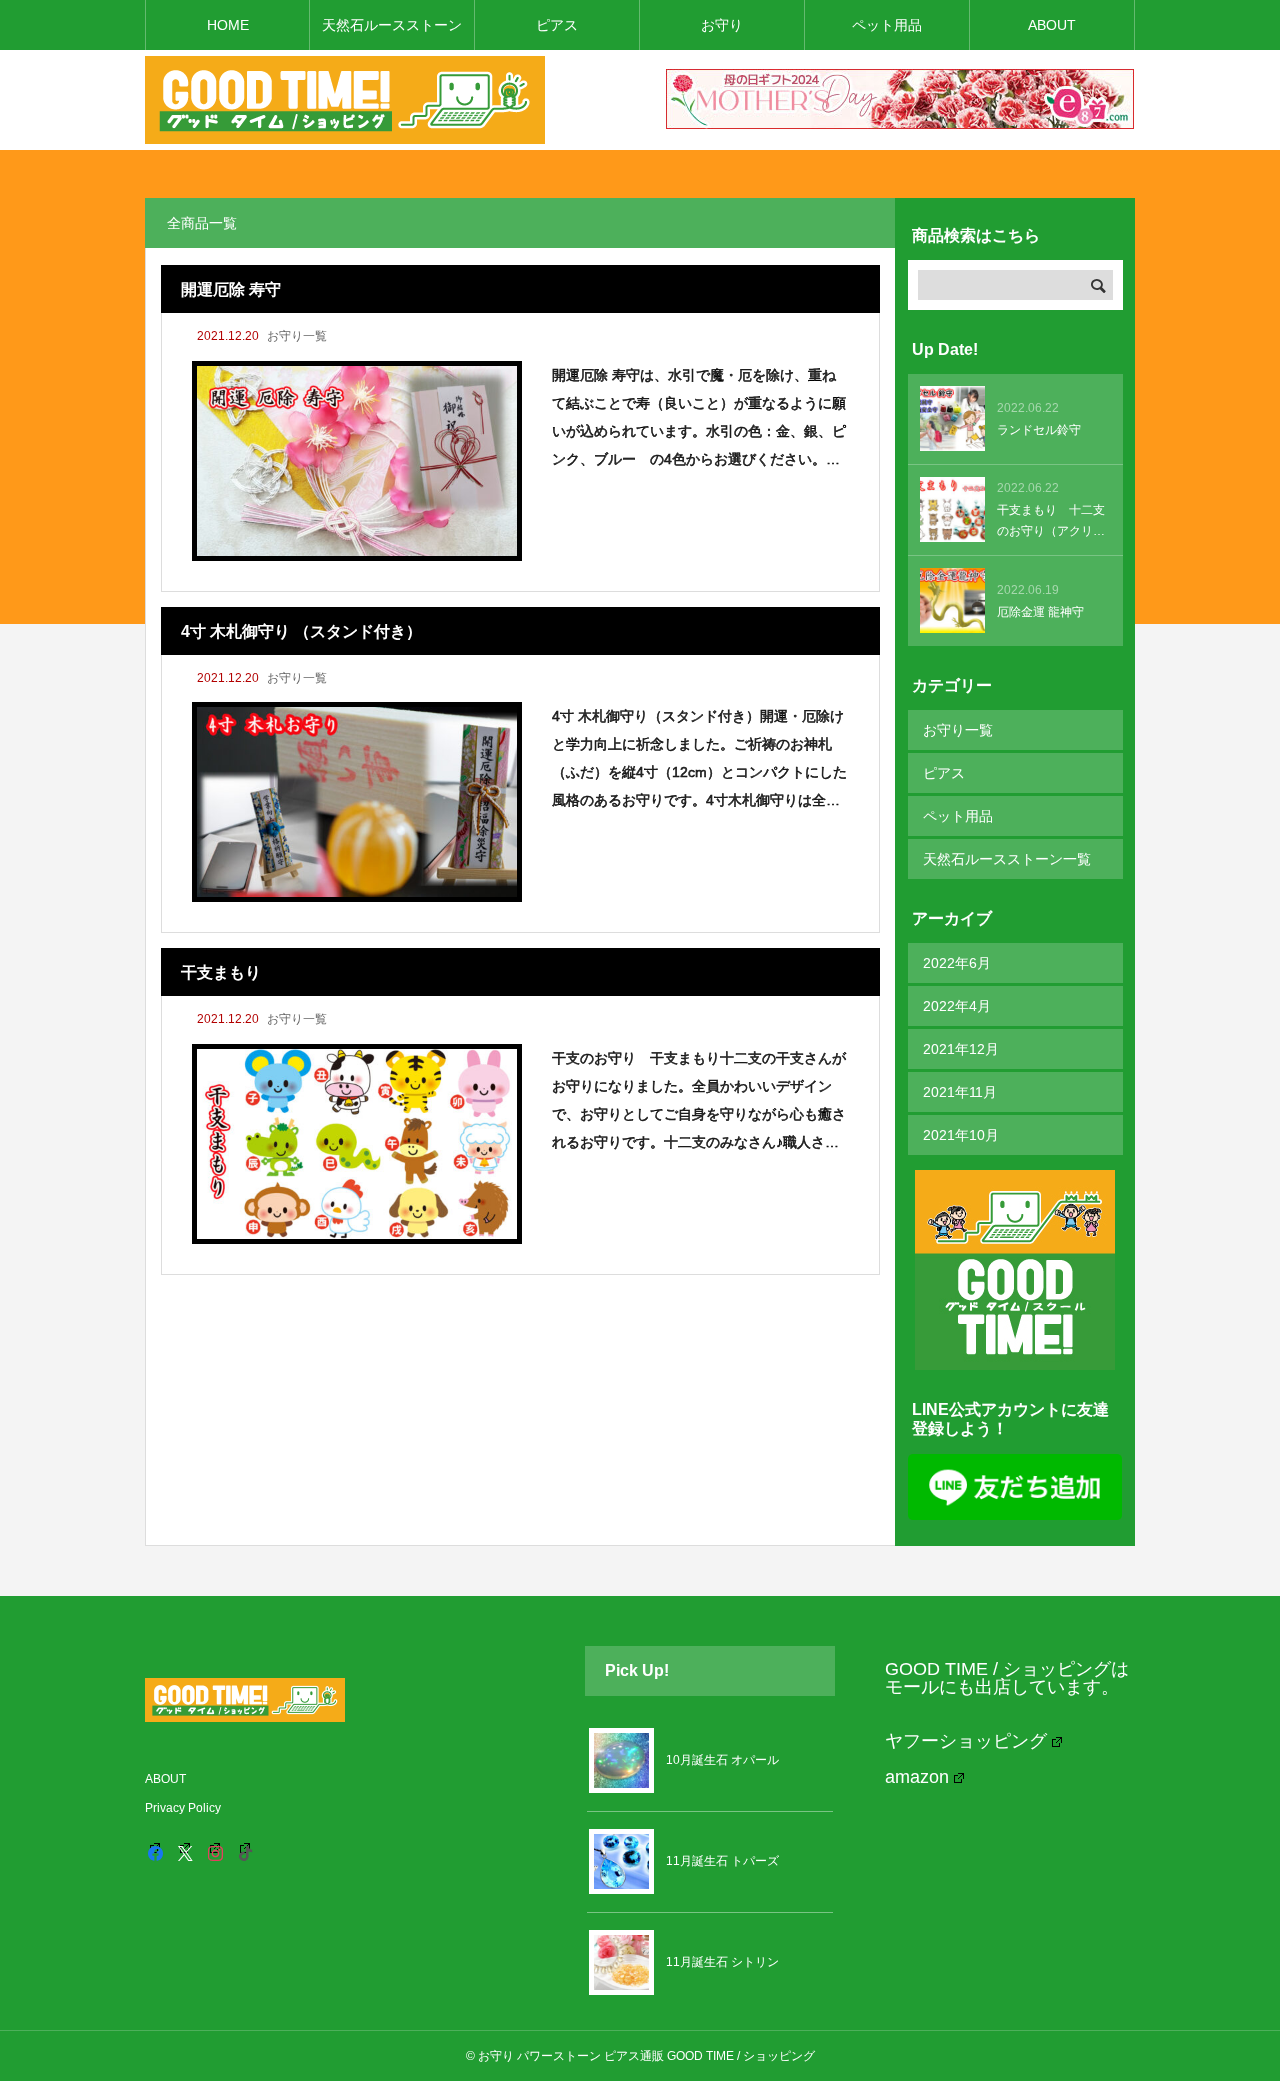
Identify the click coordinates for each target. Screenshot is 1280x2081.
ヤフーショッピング (966, 1741)
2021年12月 (961, 1049)
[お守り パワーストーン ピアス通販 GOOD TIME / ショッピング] (345, 100)
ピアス (557, 25)
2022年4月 (957, 1006)
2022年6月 (957, 963)
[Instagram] (215, 1853)
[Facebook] (155, 1853)
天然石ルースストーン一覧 (1007, 859)
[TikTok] (245, 1853)
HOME (228, 25)
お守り (722, 25)
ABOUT (1052, 25)
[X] (185, 1853)
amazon (917, 1777)
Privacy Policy (183, 1808)
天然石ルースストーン (392, 25)
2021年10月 (961, 1135)
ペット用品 (887, 25)
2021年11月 (960, 1092)
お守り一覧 (297, 336)
